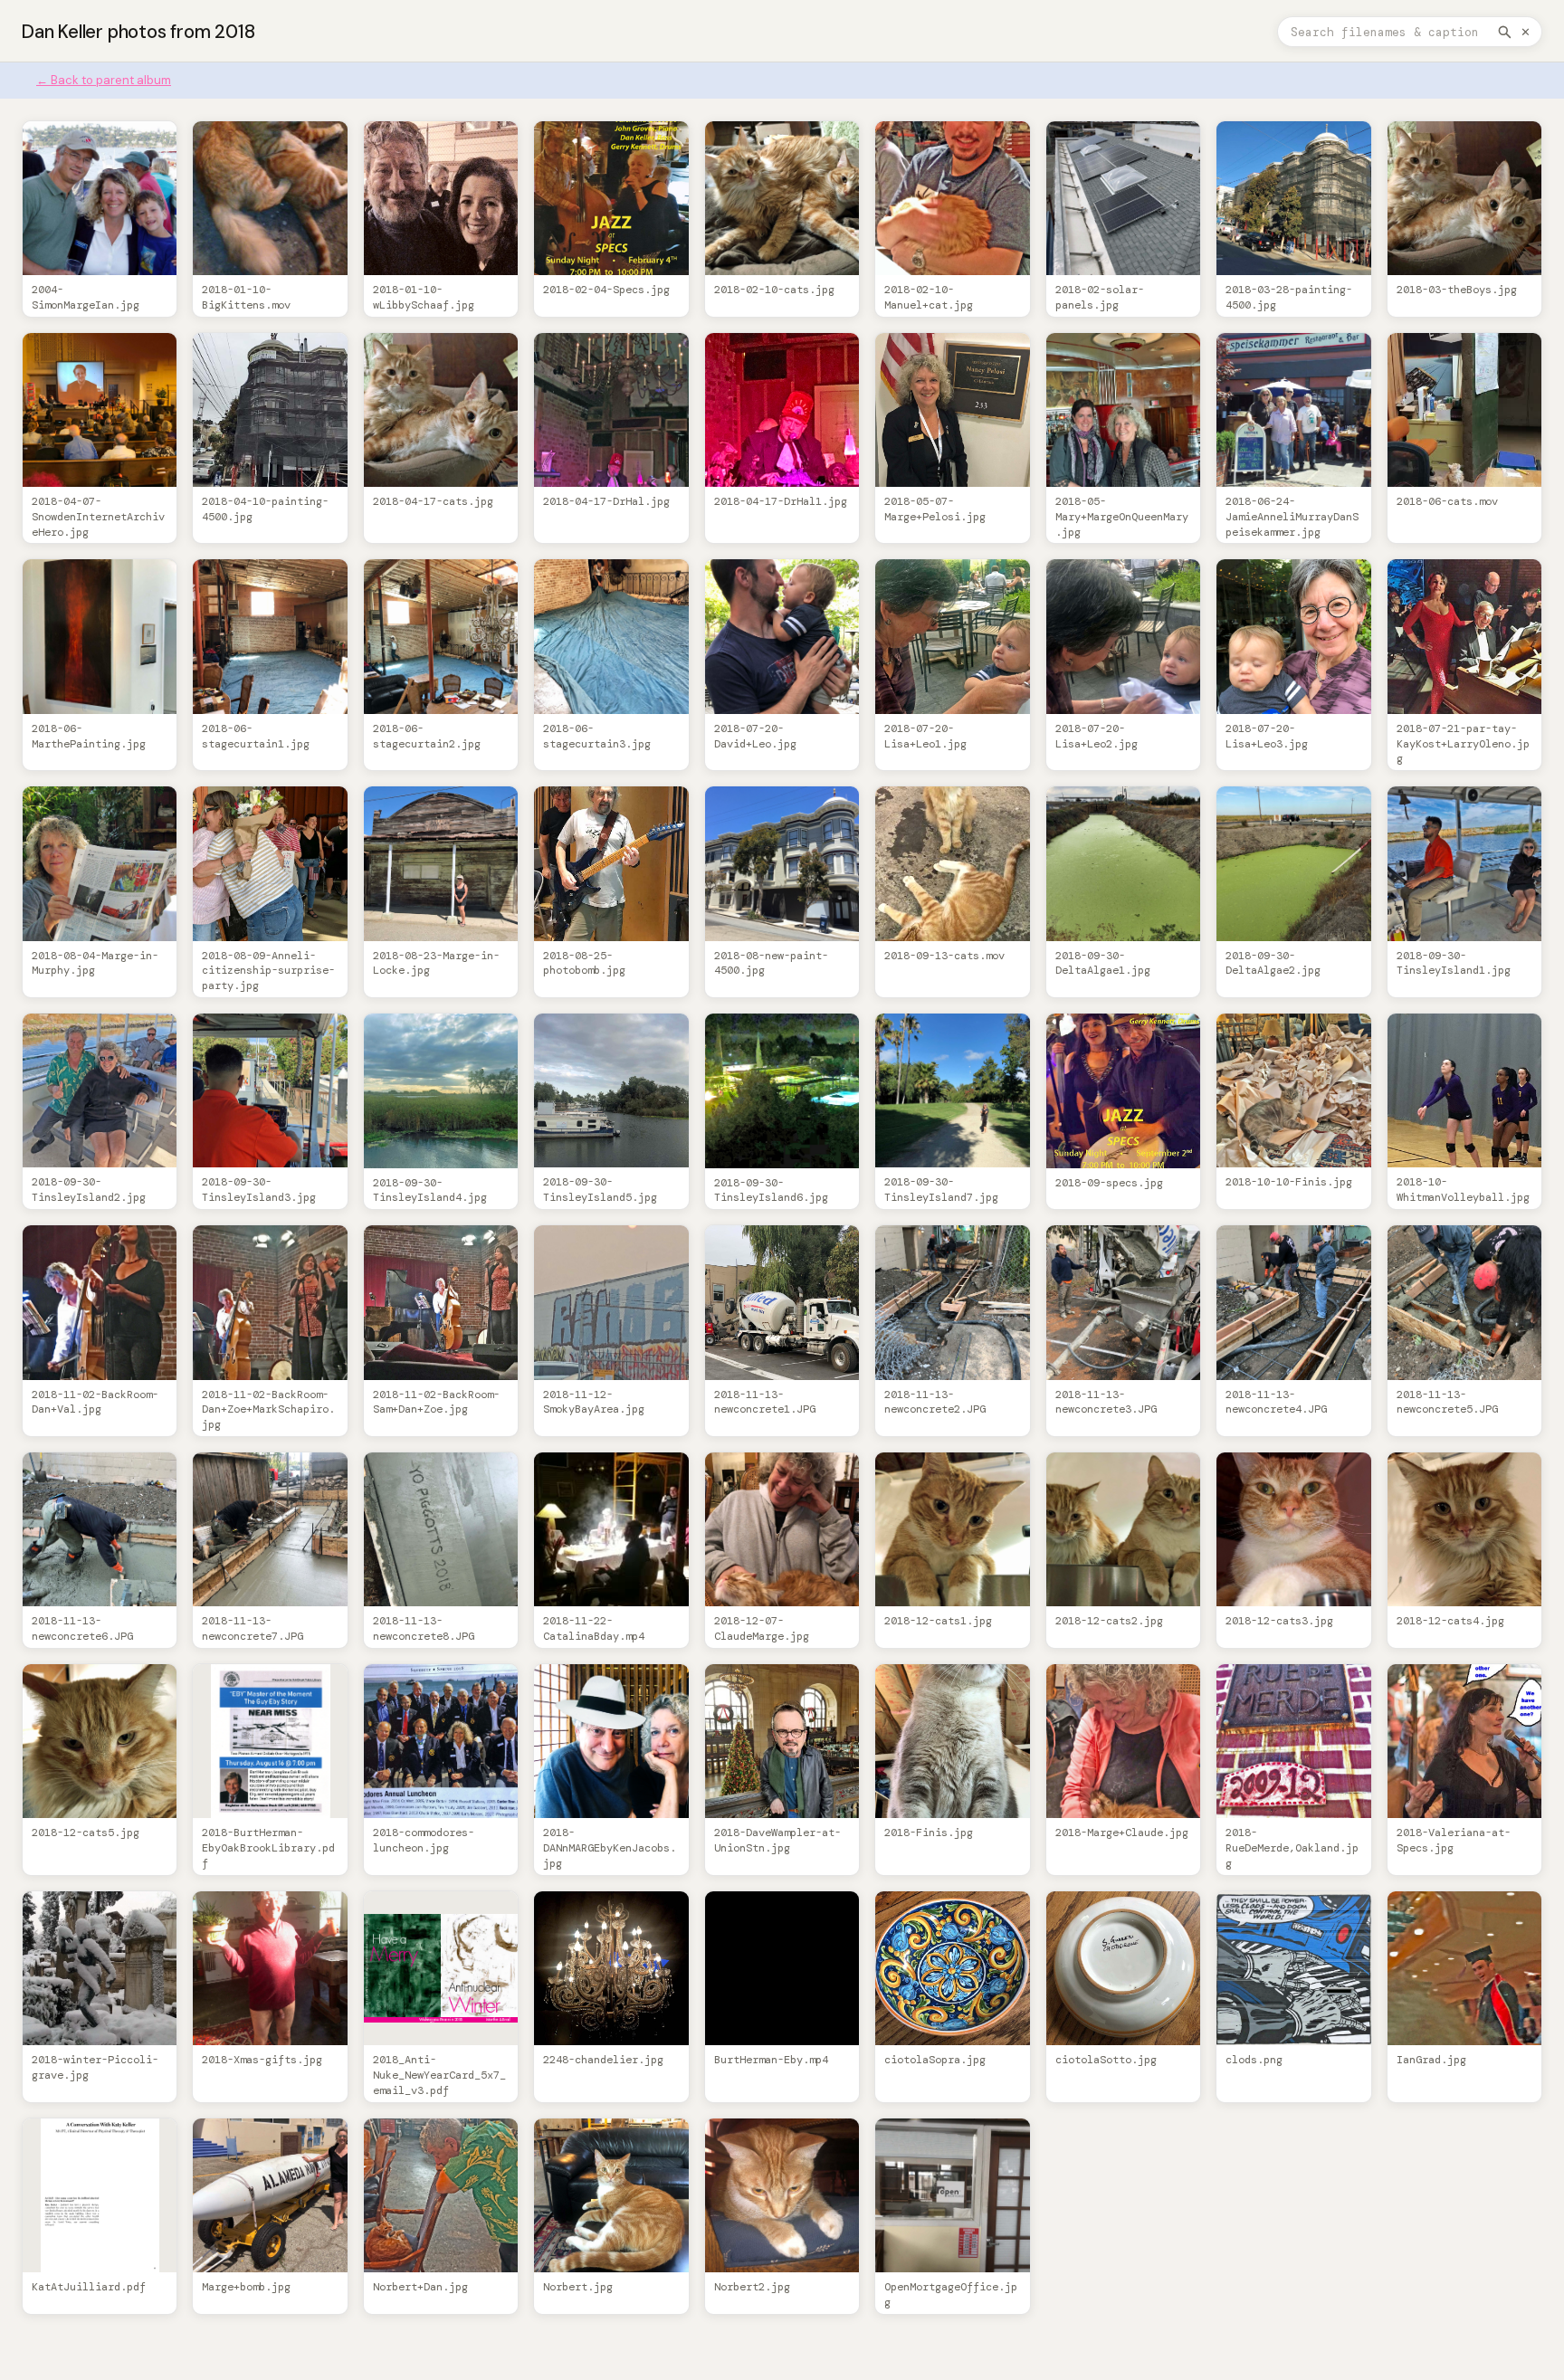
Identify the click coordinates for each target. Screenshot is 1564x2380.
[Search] (1504, 32)
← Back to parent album (104, 80)
